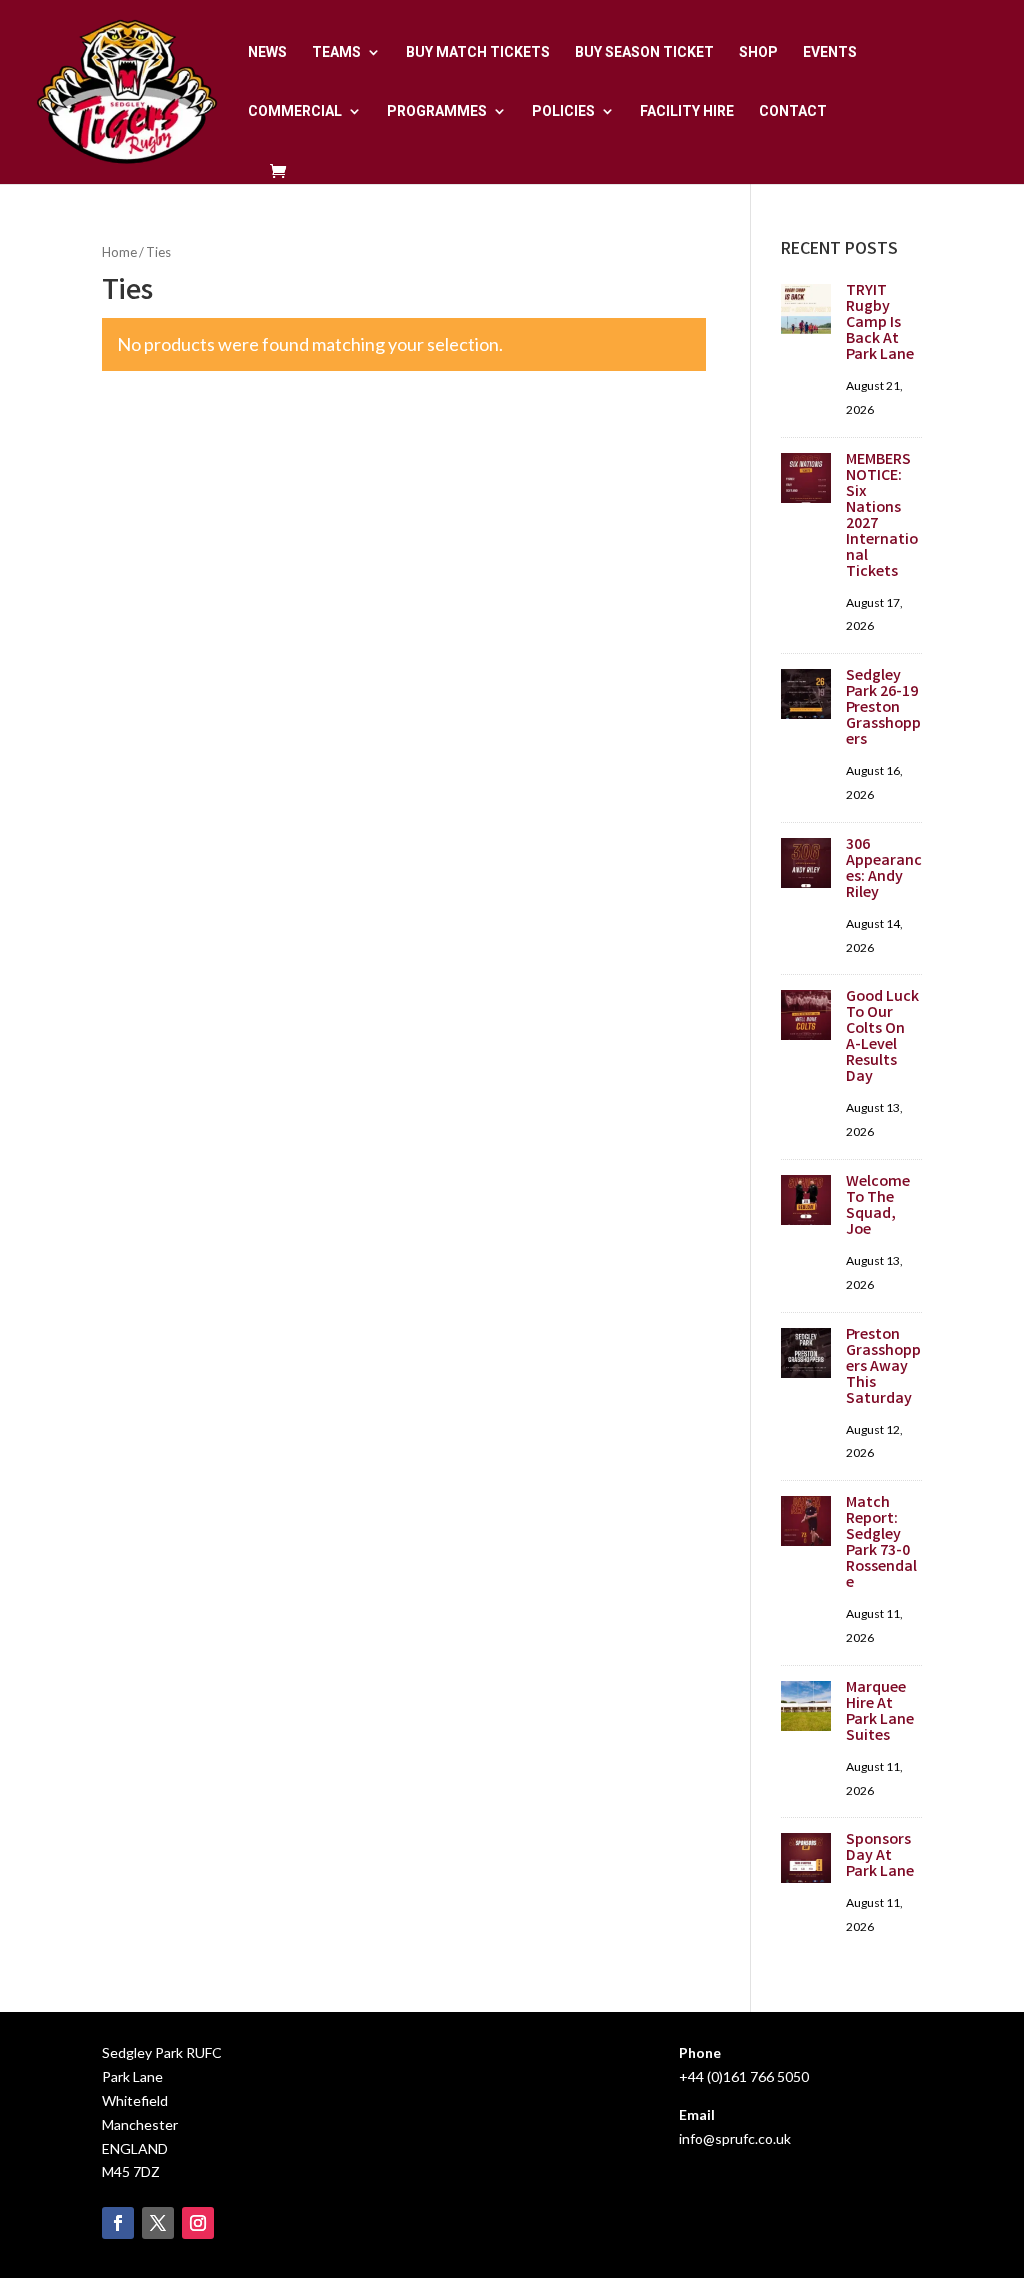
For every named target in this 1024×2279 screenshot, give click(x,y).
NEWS (267, 52)
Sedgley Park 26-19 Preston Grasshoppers (883, 708)
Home (119, 252)
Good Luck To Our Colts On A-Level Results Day (882, 1037)
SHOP (758, 52)
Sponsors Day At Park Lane (880, 1856)
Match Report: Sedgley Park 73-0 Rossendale (881, 1543)
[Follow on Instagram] (198, 2223)
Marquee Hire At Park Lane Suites (880, 1712)
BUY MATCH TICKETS (478, 52)
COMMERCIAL (295, 111)
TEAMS (336, 52)
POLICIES (563, 111)
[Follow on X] (158, 2223)
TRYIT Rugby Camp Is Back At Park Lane (880, 323)
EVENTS (830, 52)
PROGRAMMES (437, 111)
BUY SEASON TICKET (644, 52)
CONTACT (793, 111)
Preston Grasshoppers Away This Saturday (883, 1367)
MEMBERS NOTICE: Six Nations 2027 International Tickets (882, 516)
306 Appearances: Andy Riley (884, 869)
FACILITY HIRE (687, 111)
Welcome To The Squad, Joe (878, 1206)
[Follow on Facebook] (118, 2223)
